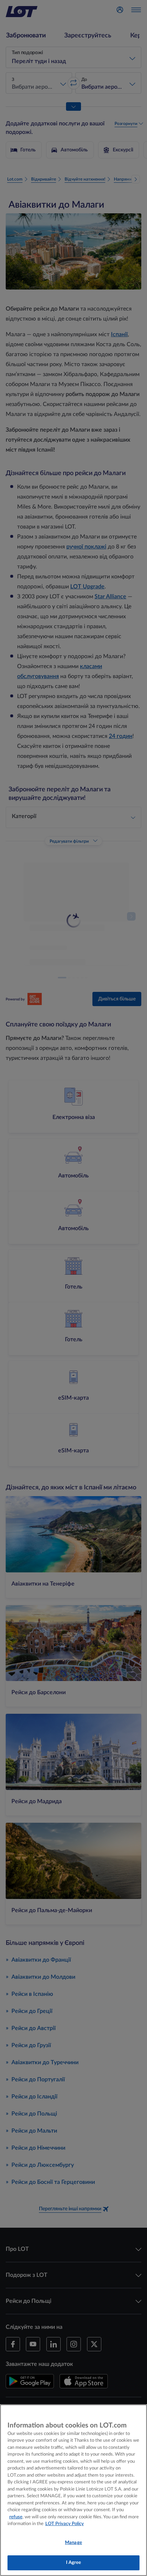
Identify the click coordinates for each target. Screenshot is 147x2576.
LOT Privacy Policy (65, 2524)
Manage (73, 2543)
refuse (16, 2517)
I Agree (74, 2563)
